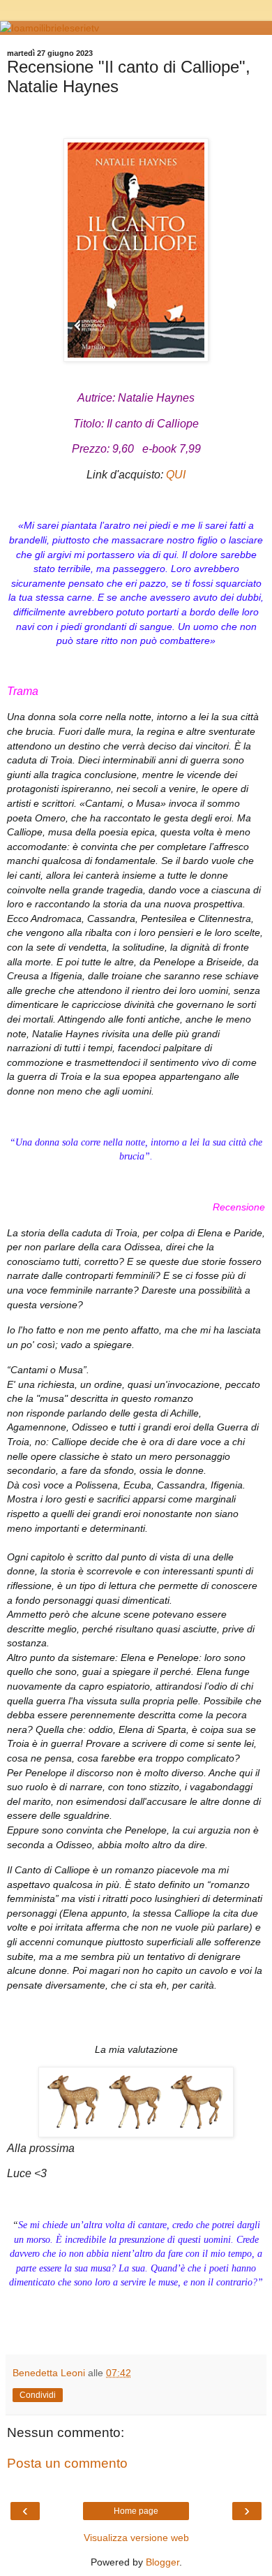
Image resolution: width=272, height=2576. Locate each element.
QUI (176, 475)
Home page (136, 2511)
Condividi (38, 2395)
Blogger (163, 2562)
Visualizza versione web (136, 2538)
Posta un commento (67, 2463)
